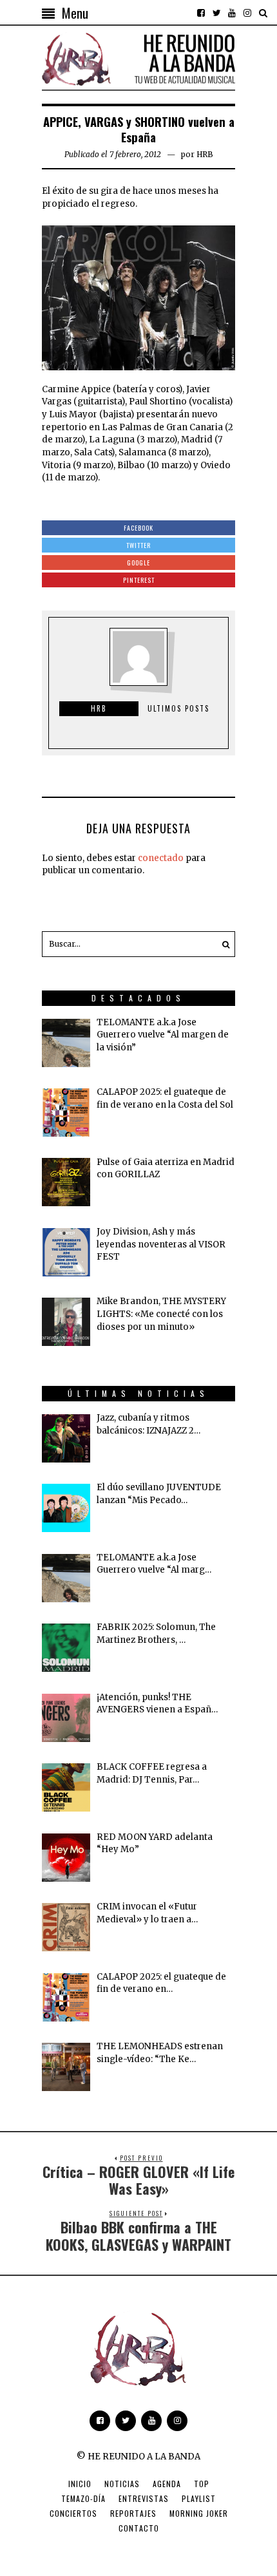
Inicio (80, 2484)
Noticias (122, 2484)
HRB (205, 154)
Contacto (139, 2528)
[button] (222, 944)
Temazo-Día (83, 2498)
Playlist (199, 2498)
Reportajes (133, 2513)
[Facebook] (201, 13)
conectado (161, 858)
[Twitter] (216, 13)
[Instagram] (247, 13)
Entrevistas (144, 2498)
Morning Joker (199, 2513)
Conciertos (73, 2513)
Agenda (167, 2484)
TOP (202, 2484)
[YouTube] (232, 13)
